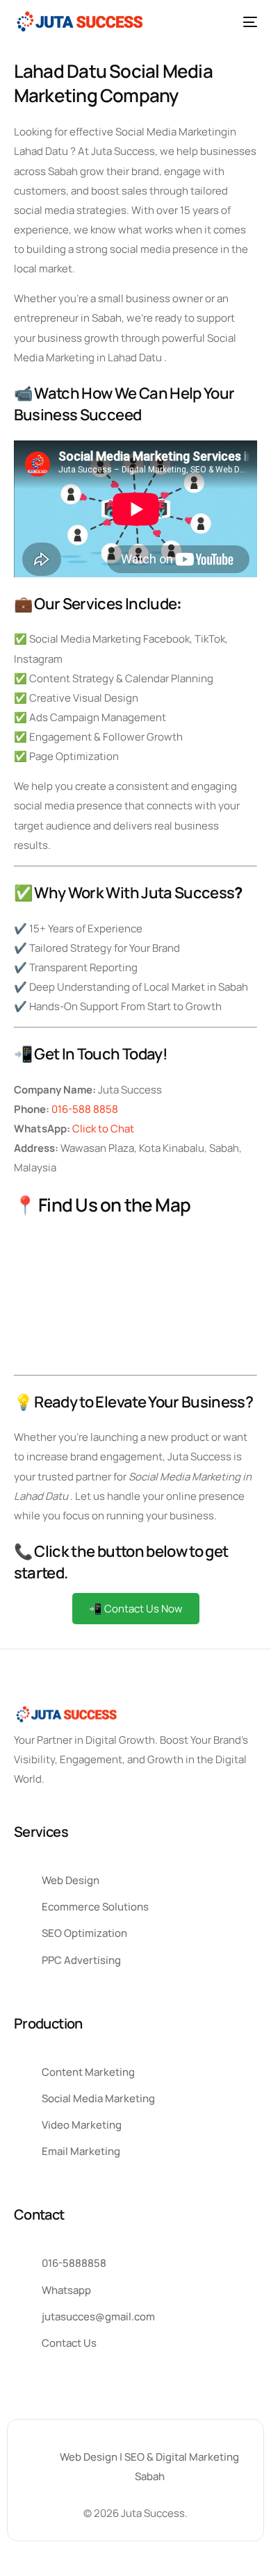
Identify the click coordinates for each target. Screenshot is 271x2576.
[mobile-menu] (245, 22)
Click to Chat (103, 1129)
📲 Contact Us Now (136, 1609)
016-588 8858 (85, 1109)
